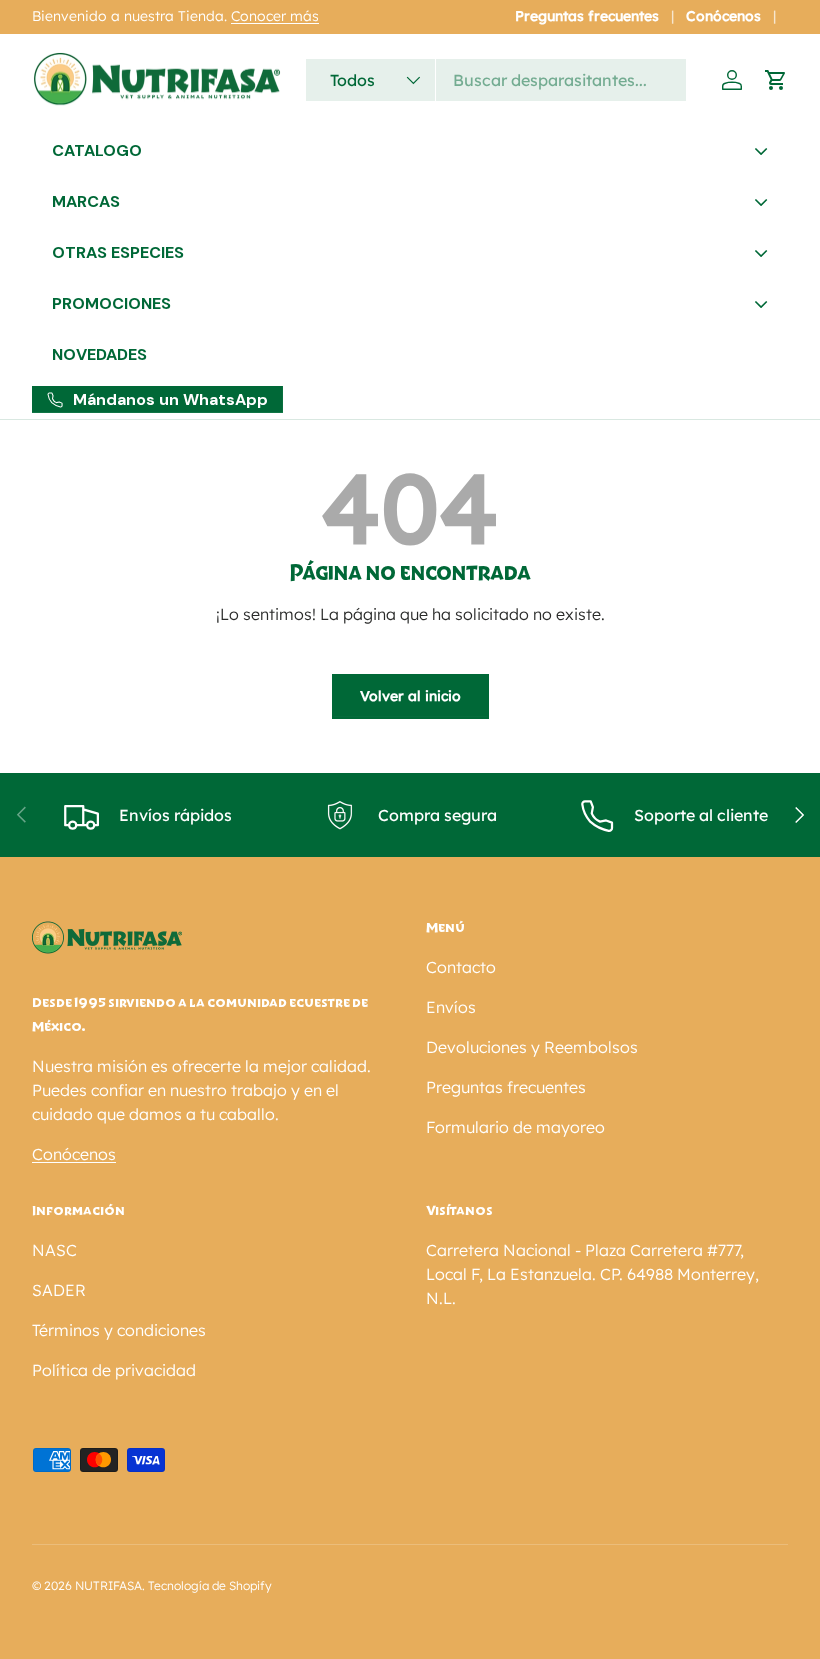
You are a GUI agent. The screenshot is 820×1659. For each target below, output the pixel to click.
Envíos (451, 1007)
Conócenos (723, 16)
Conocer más (275, 16)
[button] (776, 80)
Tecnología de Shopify (210, 1585)
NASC (54, 1250)
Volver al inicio (410, 696)
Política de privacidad (114, 1370)
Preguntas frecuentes (587, 16)
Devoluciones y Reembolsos (532, 1047)
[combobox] (495, 80)
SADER (59, 1290)
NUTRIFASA (108, 1585)
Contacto (461, 967)
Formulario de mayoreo (515, 1127)
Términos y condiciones (119, 1330)
